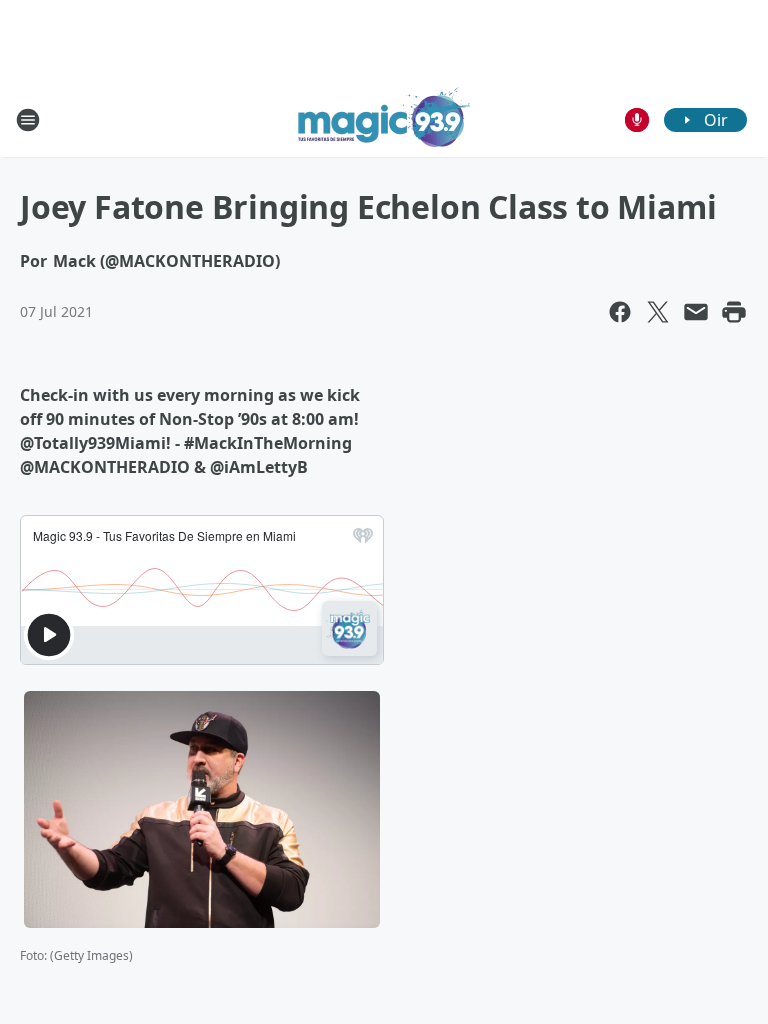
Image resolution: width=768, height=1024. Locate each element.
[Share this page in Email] (696, 312)
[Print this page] (734, 312)
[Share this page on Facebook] (620, 312)
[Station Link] (384, 119)
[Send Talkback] (637, 120)
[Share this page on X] (658, 312)
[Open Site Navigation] (28, 120)
